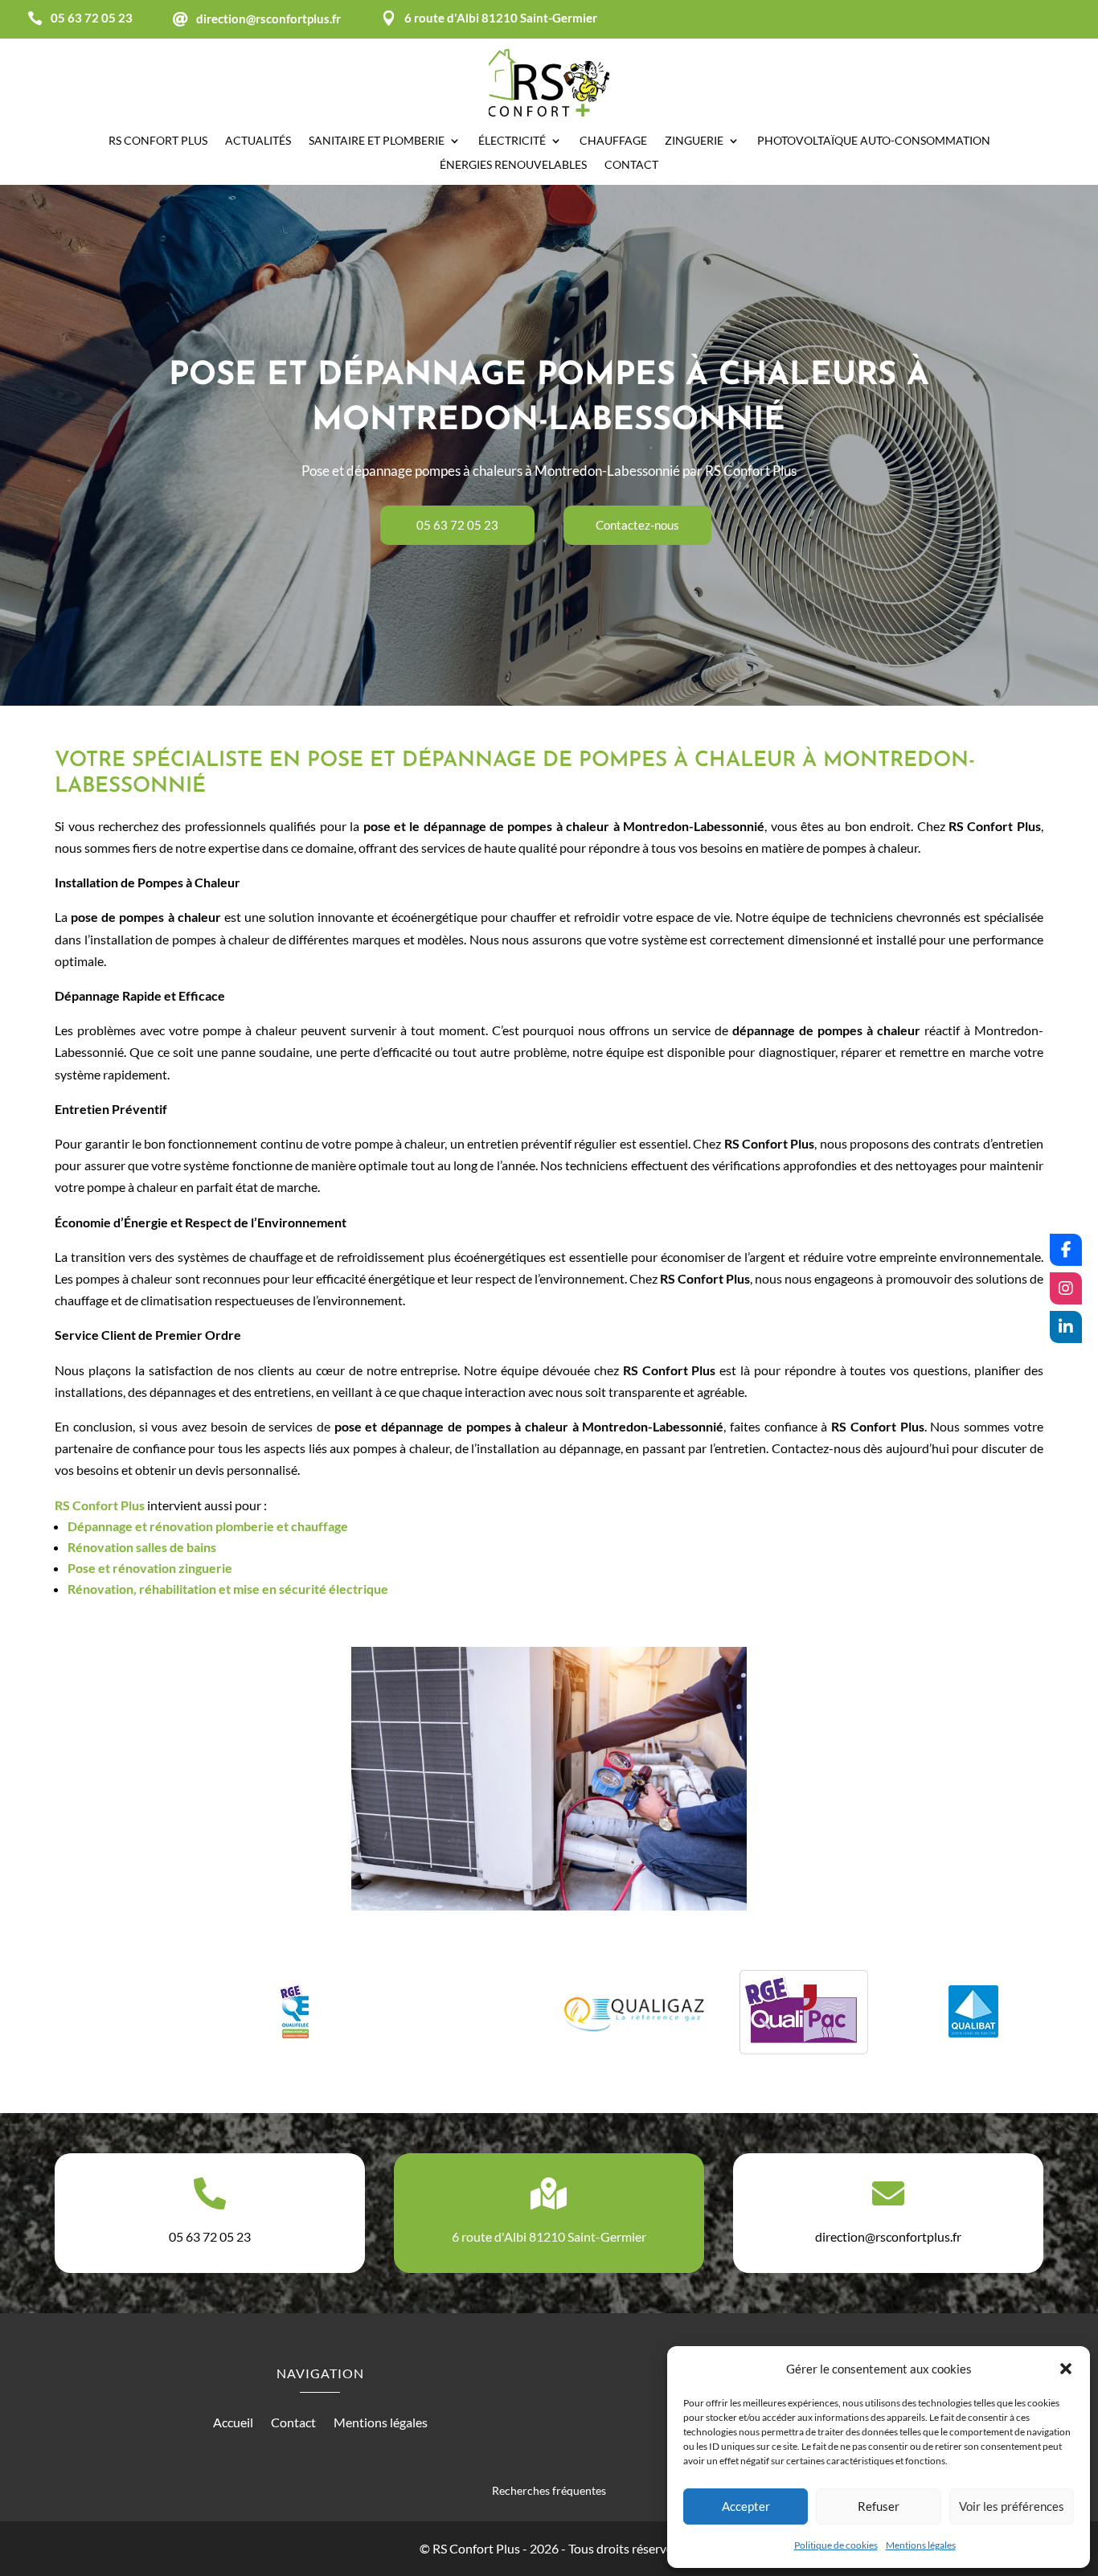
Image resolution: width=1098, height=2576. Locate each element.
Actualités (258, 141)
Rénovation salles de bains (142, 1547)
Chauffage (613, 141)
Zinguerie (694, 141)
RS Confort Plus (100, 1505)
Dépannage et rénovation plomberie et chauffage (208, 1526)
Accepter (746, 2506)
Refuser (879, 2506)
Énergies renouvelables (513, 165)
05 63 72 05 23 (457, 525)
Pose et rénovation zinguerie (150, 1568)
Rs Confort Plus (158, 141)
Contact (631, 165)
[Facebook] (1066, 1250)
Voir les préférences (1012, 2506)
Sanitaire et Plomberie (377, 141)
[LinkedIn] (1066, 1327)
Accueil (233, 2423)
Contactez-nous (637, 525)
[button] (1066, 2369)
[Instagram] (1066, 1288)
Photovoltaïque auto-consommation (874, 141)
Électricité (512, 141)
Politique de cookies (836, 2545)
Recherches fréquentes (549, 2490)
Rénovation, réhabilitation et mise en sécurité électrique (228, 1589)
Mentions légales (921, 2545)
